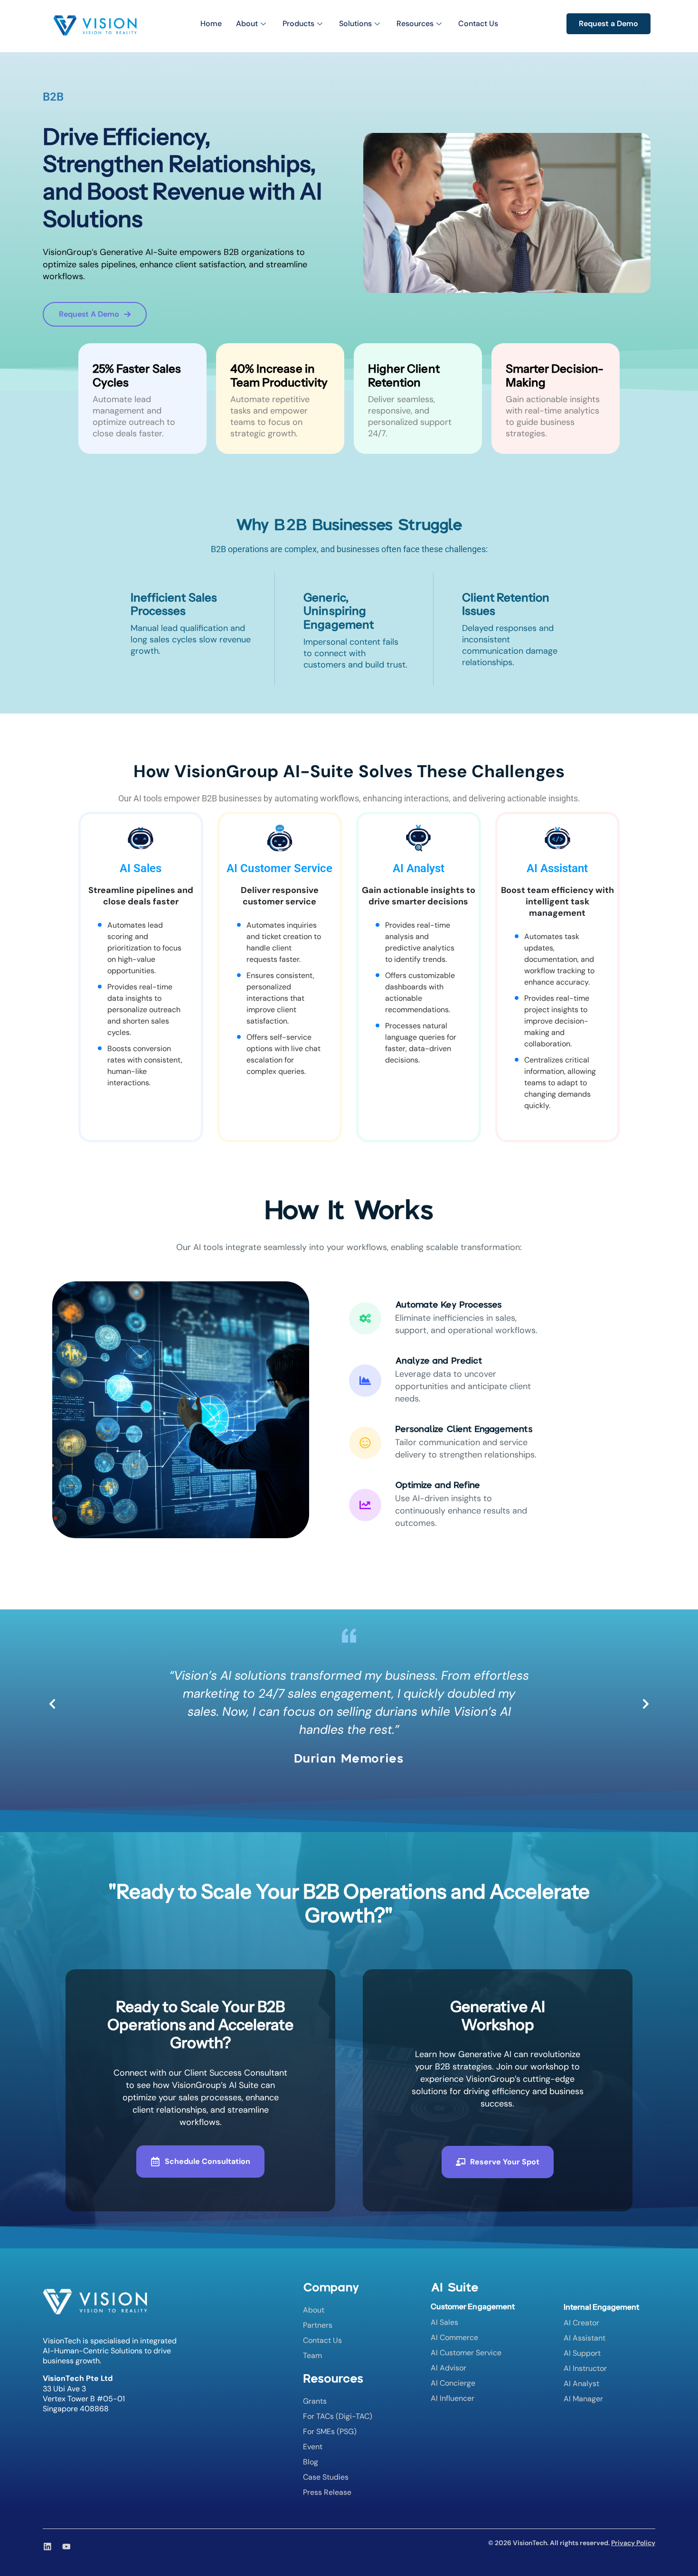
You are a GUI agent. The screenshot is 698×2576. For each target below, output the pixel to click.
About (247, 24)
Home (211, 24)
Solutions (355, 24)
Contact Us (478, 24)
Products (298, 24)
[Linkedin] (47, 2547)
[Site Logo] (95, 25)
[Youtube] (66, 2547)
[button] (52, 1704)
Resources (415, 24)
